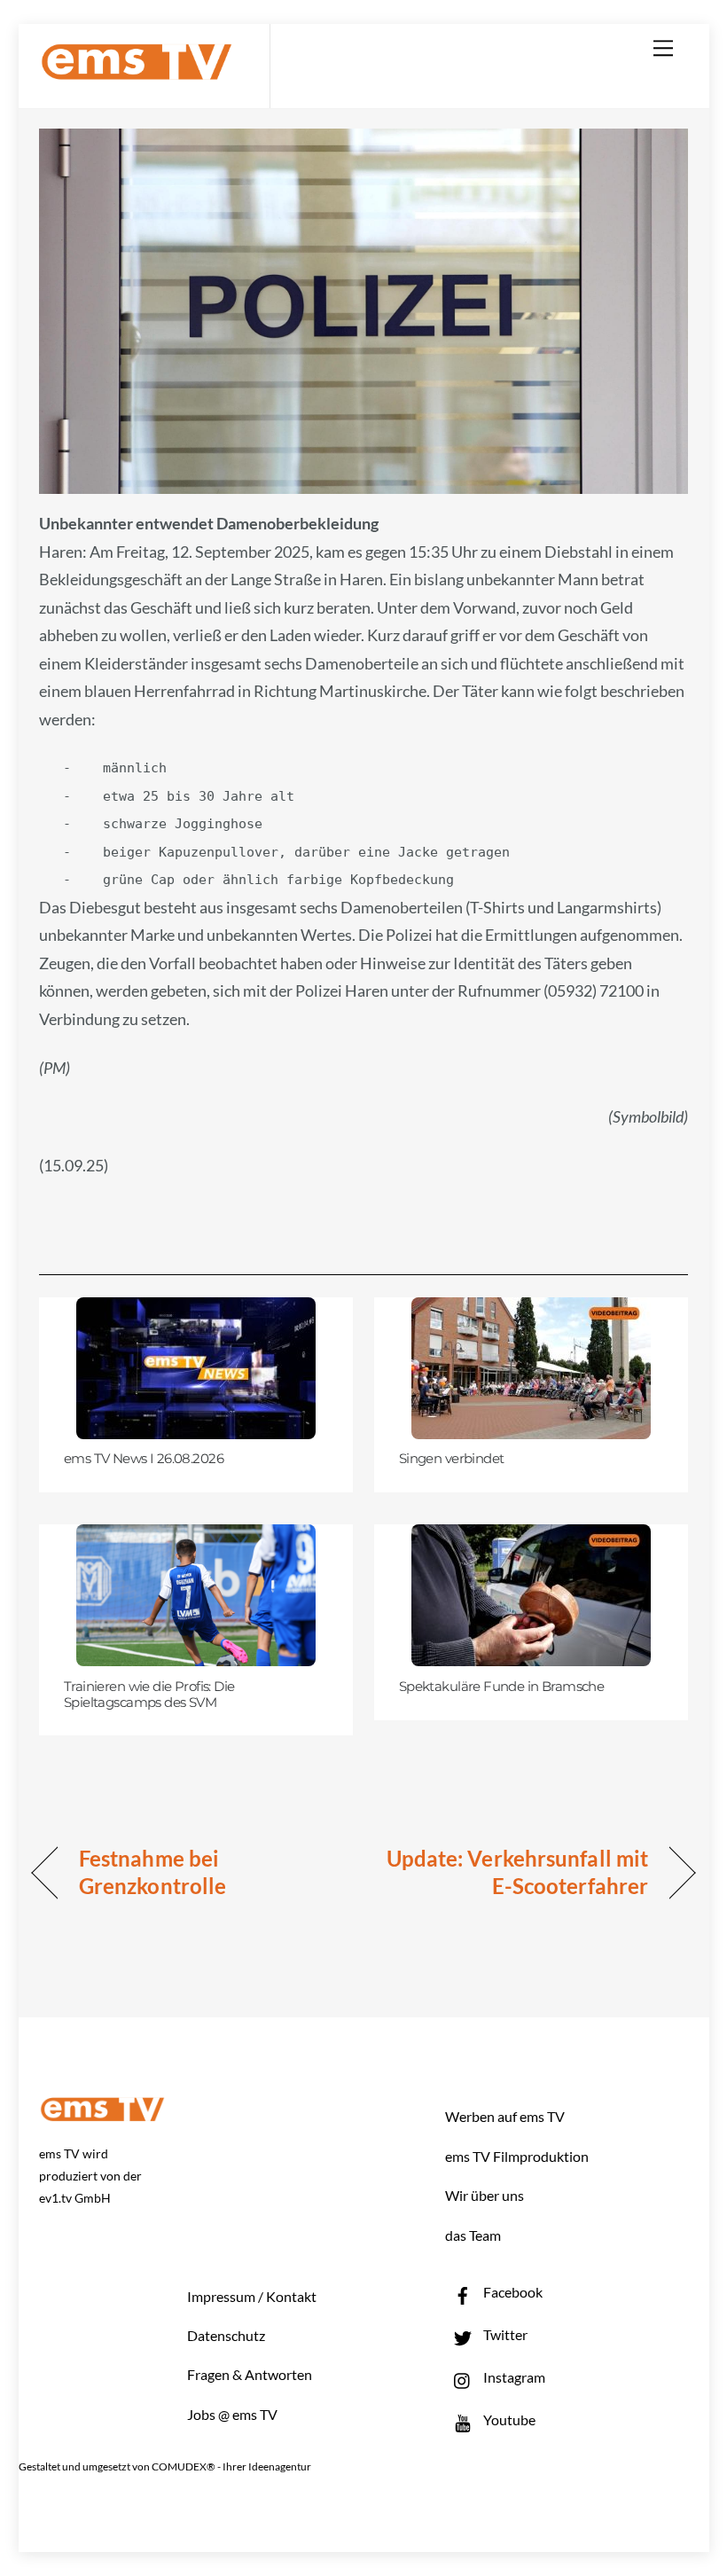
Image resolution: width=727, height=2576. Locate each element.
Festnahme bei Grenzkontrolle (152, 1872)
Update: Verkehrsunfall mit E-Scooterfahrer (516, 1872)
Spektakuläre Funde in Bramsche (502, 1687)
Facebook (512, 2292)
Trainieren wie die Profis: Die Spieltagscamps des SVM (149, 1695)
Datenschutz (226, 2335)
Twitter (504, 2334)
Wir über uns (485, 2195)
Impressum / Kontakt (252, 2296)
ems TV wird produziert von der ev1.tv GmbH (90, 2176)
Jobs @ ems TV (232, 2414)
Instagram (513, 2377)
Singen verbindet (452, 1459)
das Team (473, 2235)
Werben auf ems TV (505, 2116)
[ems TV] (137, 70)
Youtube (508, 2419)
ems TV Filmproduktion (517, 2156)
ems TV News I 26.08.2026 (144, 1459)
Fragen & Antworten (250, 2374)
